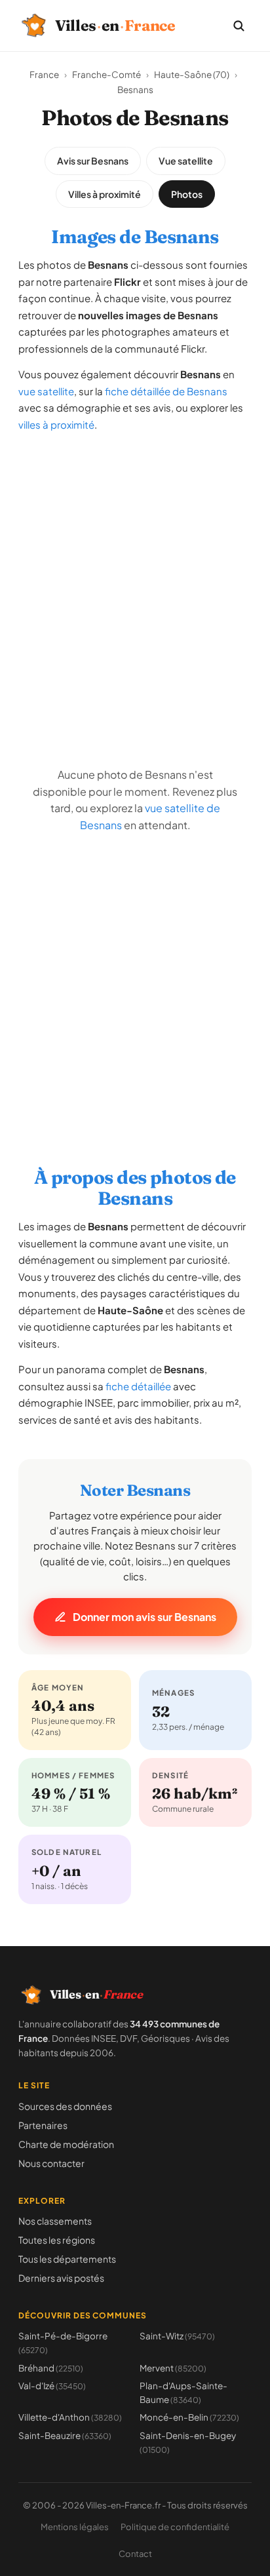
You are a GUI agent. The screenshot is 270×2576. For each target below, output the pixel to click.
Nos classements (55, 2221)
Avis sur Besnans (93, 161)
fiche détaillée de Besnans (166, 391)
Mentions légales (75, 2527)
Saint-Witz (177, 2336)
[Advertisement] (135, 579)
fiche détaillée (138, 1386)
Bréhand (51, 2368)
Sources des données (65, 2106)
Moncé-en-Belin (189, 2417)
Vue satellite (186, 161)
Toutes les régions (57, 2240)
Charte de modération (66, 2144)
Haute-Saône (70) (192, 74)
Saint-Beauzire (65, 2435)
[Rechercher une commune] (239, 26)
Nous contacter (51, 2163)
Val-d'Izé (52, 2386)
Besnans (135, 89)
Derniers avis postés (61, 2278)
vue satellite (46, 391)
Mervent (173, 2368)
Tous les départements (67, 2259)
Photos (187, 194)
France (44, 74)
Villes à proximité (105, 194)
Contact (135, 2554)
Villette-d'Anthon (70, 2417)
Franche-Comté (106, 74)
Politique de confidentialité (175, 2527)
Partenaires (43, 2125)
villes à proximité (56, 424)
